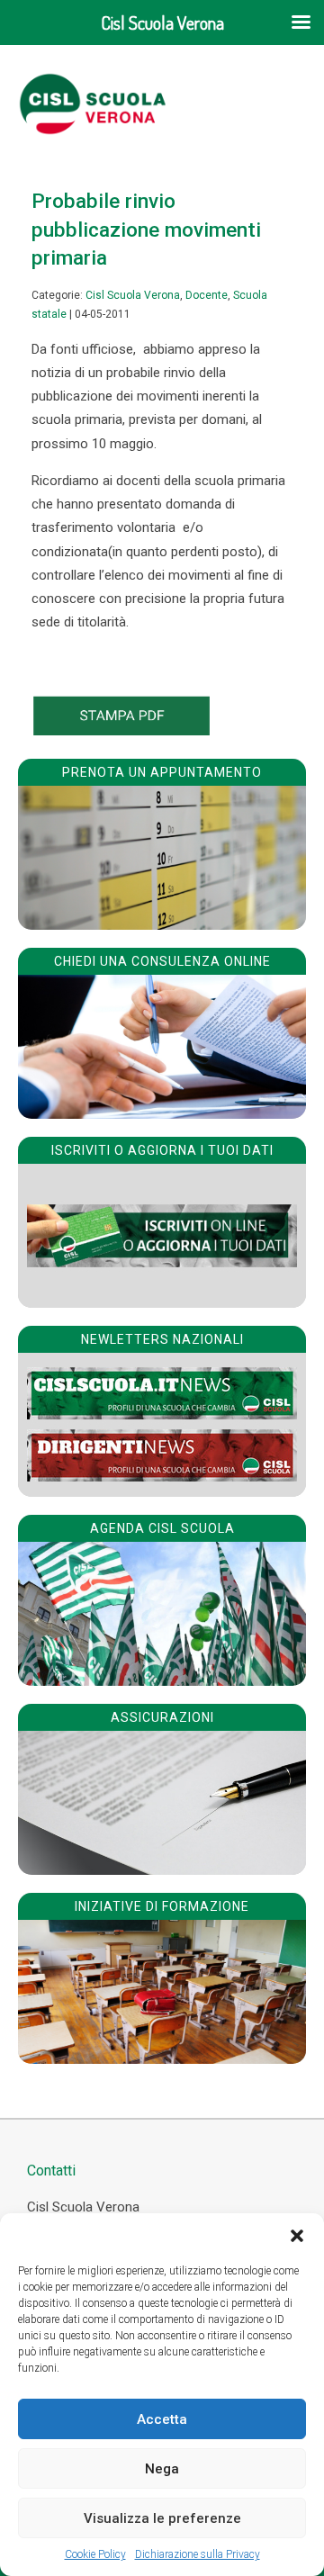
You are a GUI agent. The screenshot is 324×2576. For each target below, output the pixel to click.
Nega (162, 2469)
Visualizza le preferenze (162, 2518)
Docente (207, 295)
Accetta (162, 2419)
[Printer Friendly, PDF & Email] (121, 731)
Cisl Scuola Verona (133, 295)
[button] (297, 2236)
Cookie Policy (95, 2554)
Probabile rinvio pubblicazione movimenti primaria (146, 229)
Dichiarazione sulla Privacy (198, 2554)
